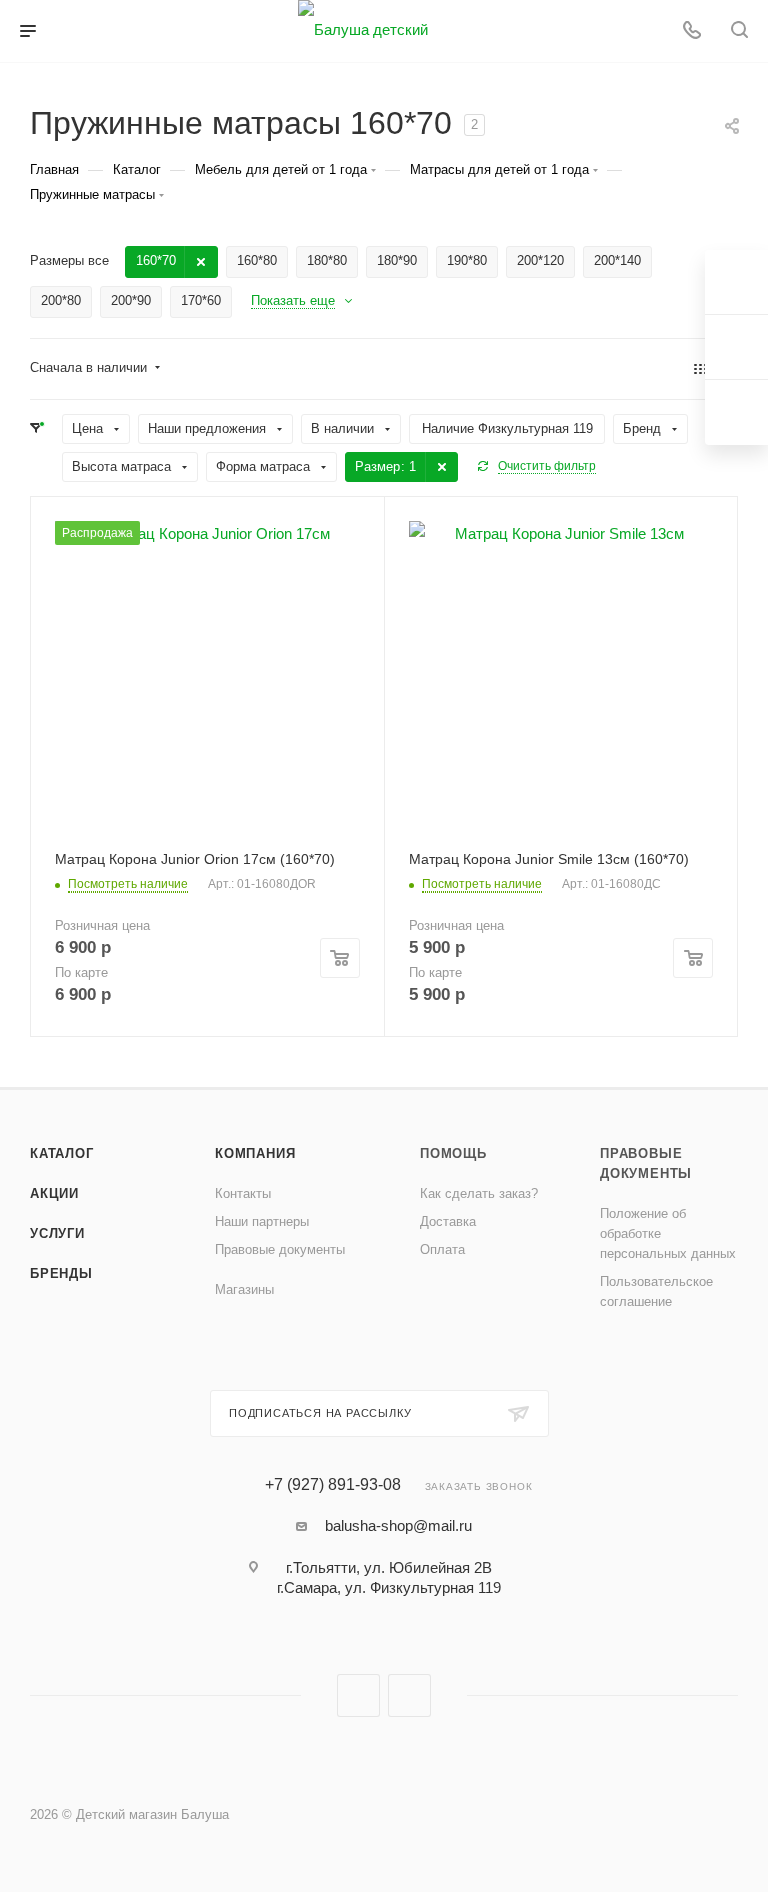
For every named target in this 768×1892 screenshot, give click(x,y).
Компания (255, 1153)
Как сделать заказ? (479, 1193)
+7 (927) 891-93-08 (333, 1485)
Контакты (243, 1193)
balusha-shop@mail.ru (398, 1525)
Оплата (442, 1249)
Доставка (448, 1221)
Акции (54, 1193)
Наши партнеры (262, 1221)
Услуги (57, 1233)
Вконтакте (358, 1695)
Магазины (244, 1289)
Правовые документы (280, 1249)
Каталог (62, 1153)
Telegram (409, 1695)
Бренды (61, 1273)
